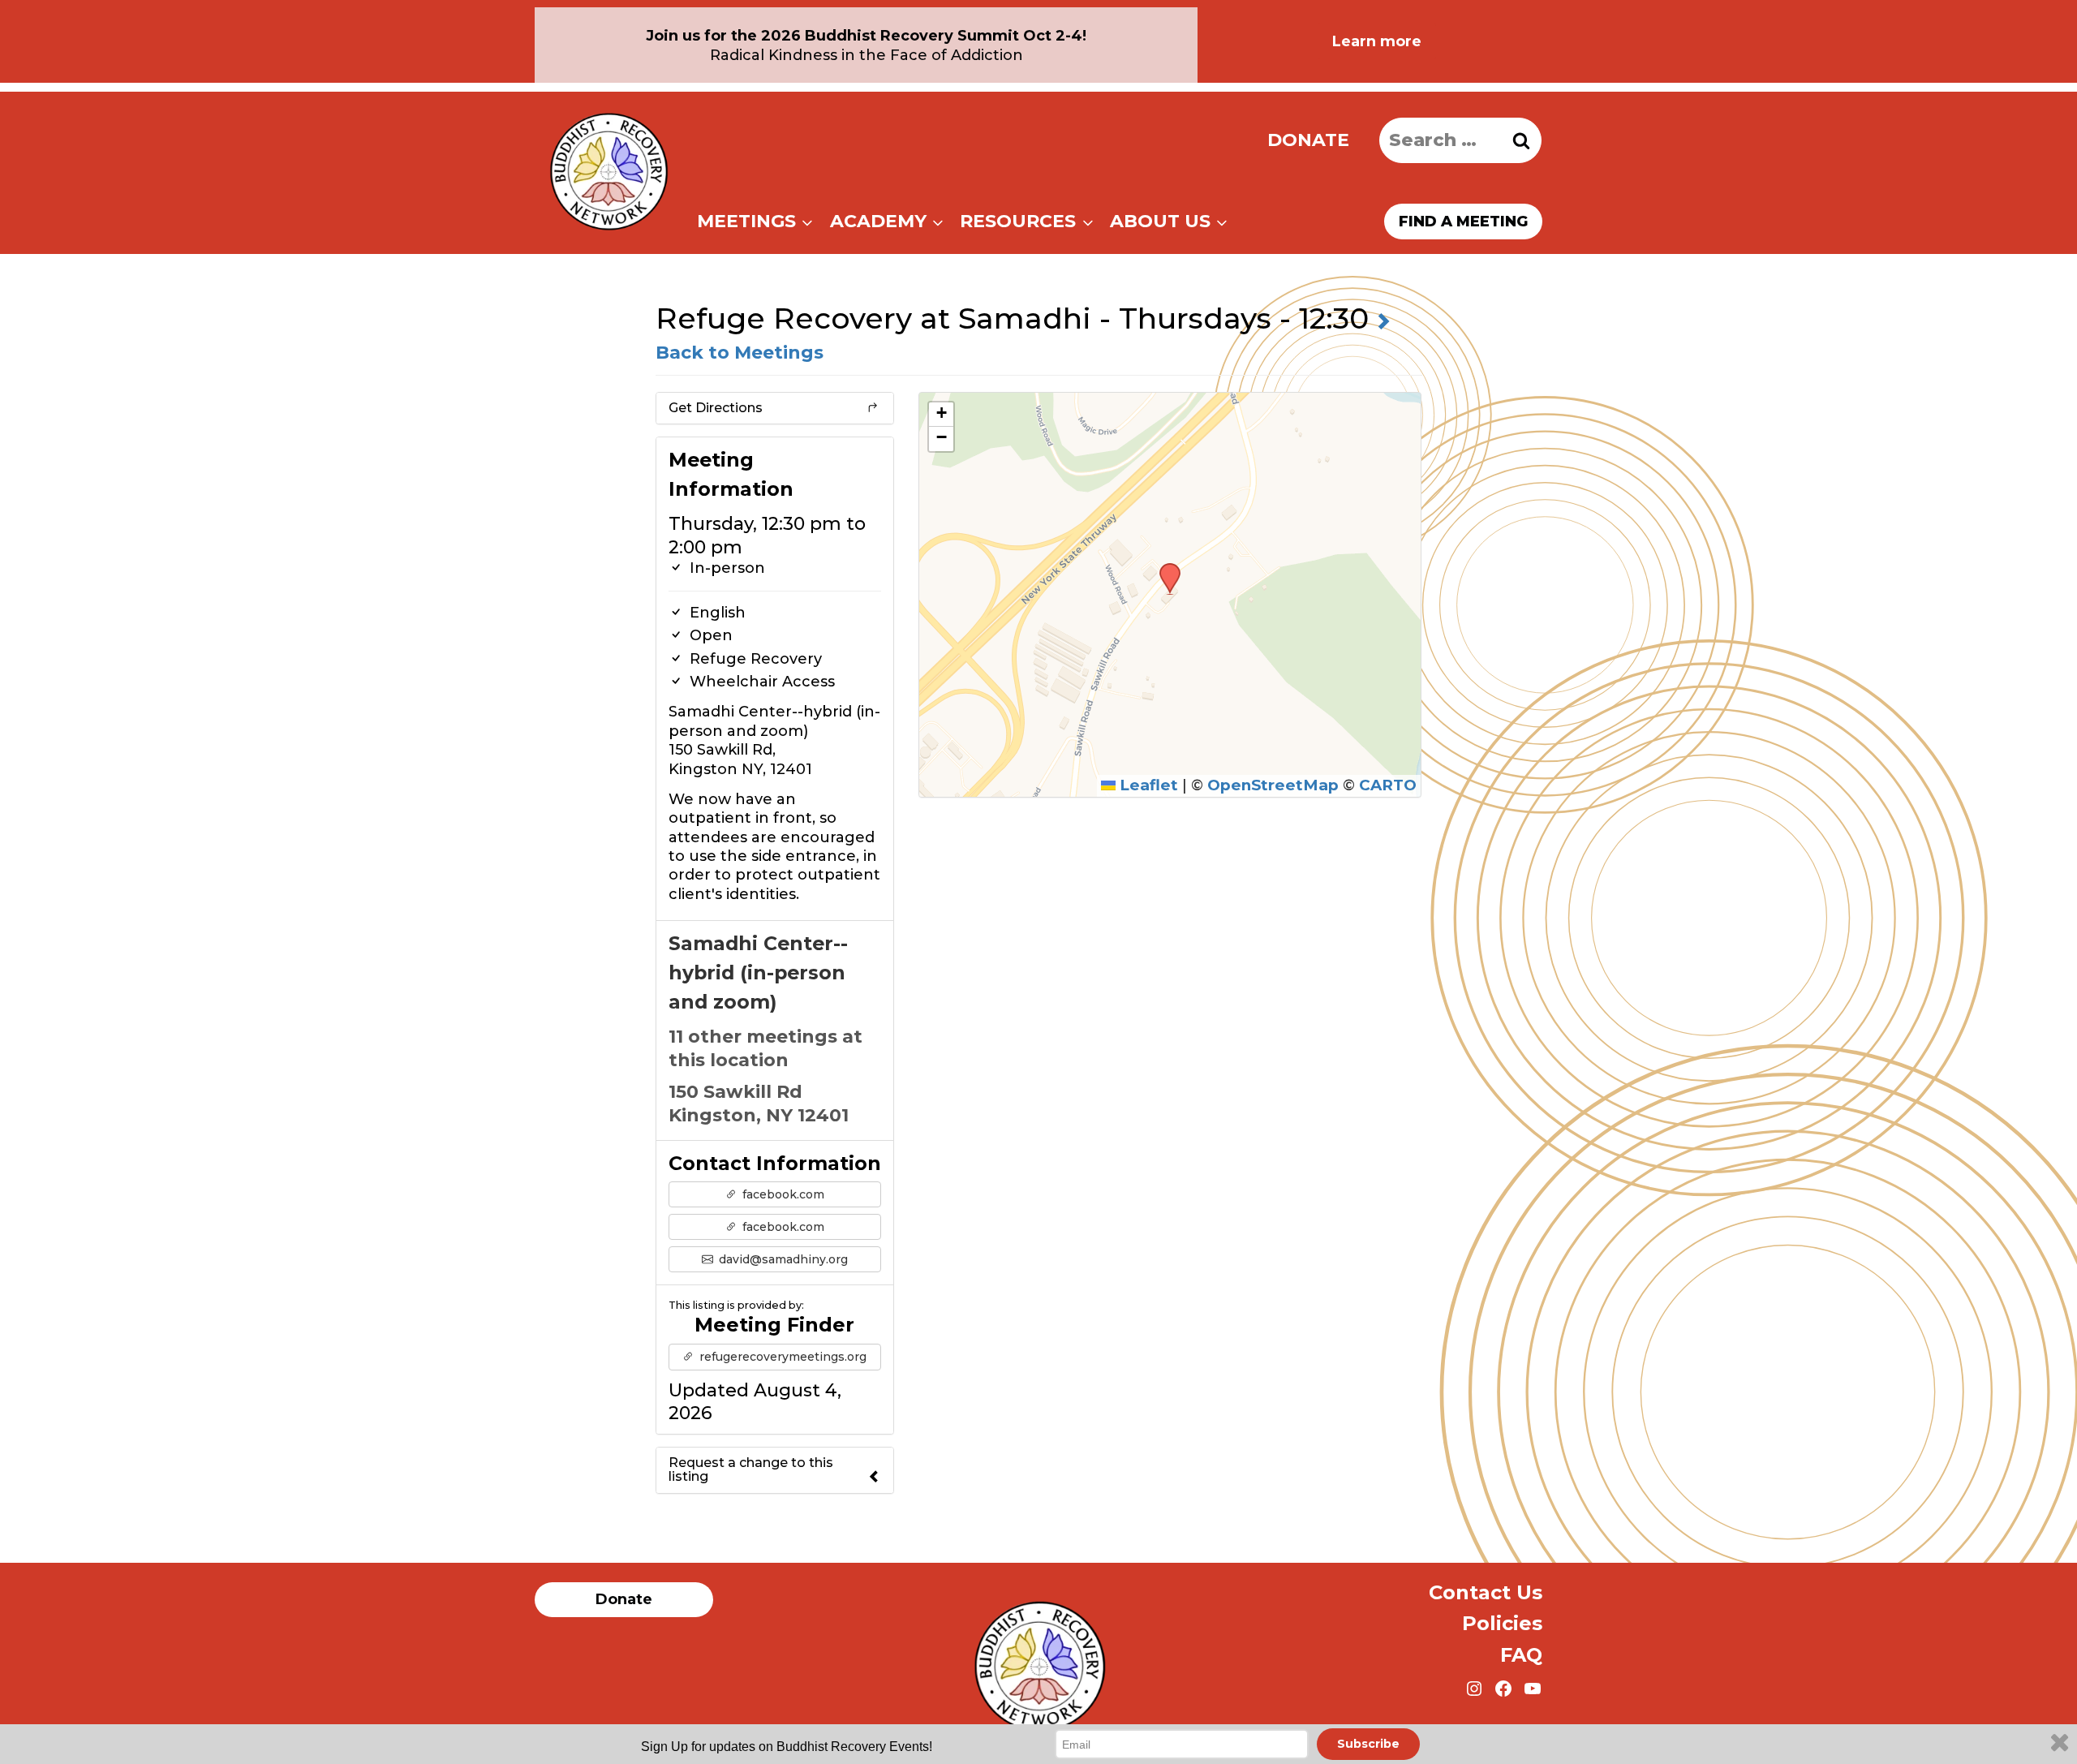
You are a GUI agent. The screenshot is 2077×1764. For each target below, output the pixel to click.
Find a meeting (1463, 222)
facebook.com (782, 1194)
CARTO (1388, 785)
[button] (1164, 568)
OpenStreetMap (1273, 785)
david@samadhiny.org (782, 1259)
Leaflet (1147, 785)
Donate (1308, 140)
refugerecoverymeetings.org (781, 1357)
